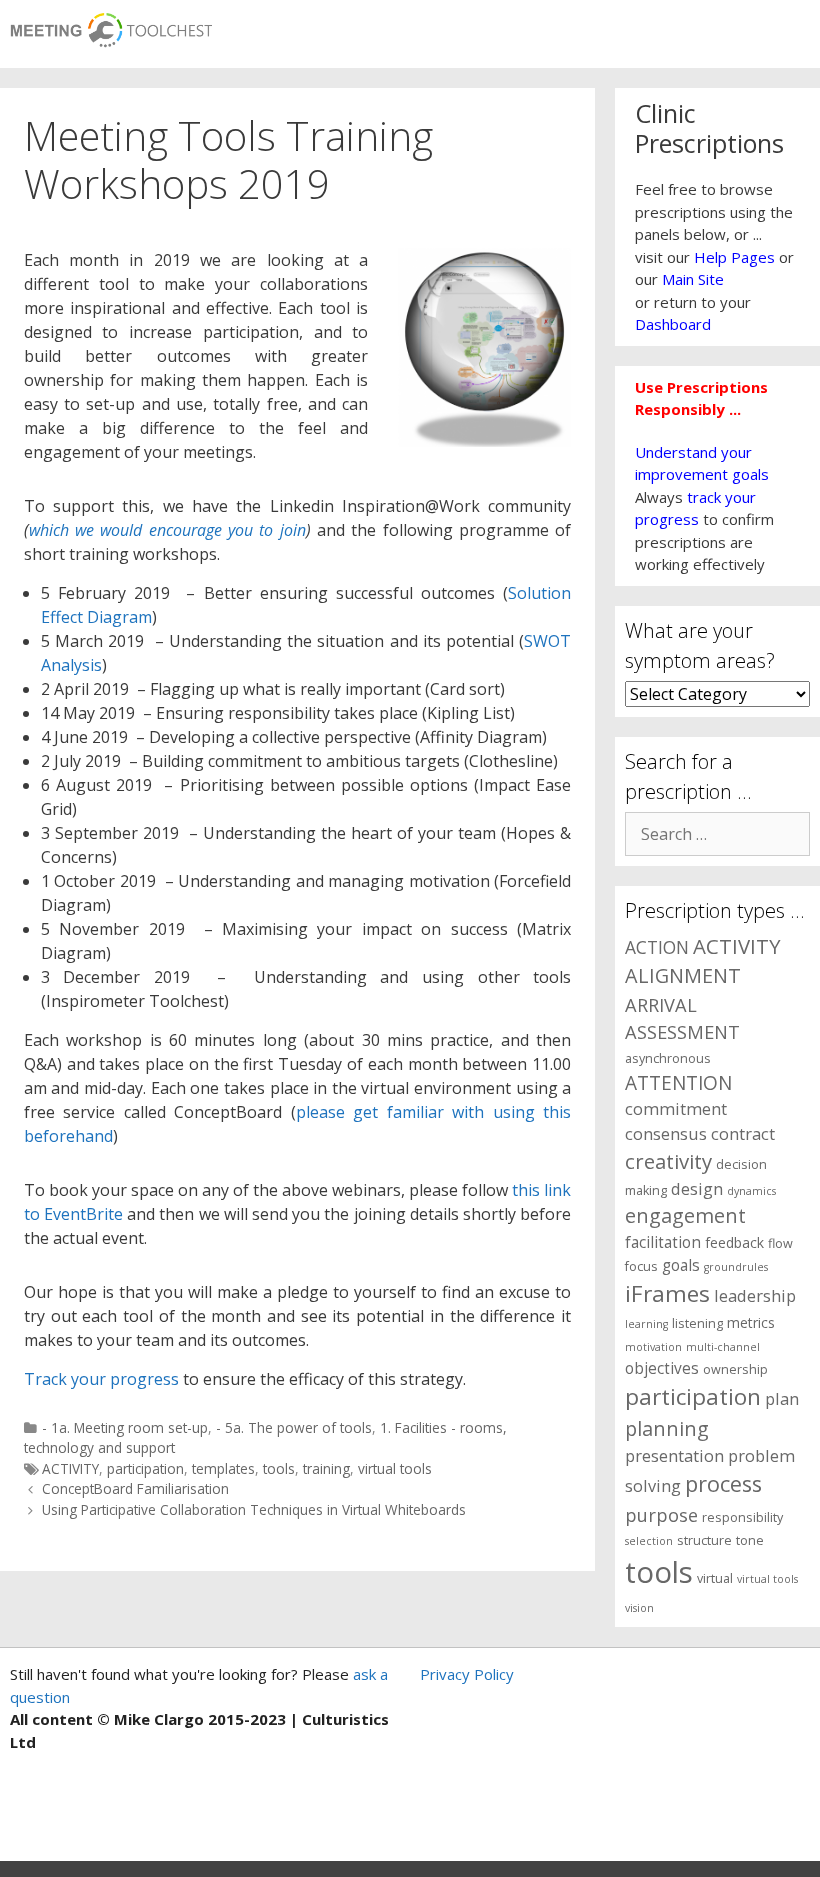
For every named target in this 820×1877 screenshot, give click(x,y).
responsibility (742, 1517)
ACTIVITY (70, 1468)
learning (646, 1324)
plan (782, 1398)
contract (743, 1133)
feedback (734, 1242)
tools (279, 1468)
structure (704, 1540)
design (697, 1188)
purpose (661, 1514)
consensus (666, 1133)
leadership (755, 1295)
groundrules (736, 1267)
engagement (685, 1215)
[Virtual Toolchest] (111, 24)
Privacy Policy (467, 1674)
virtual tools (395, 1468)
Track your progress (101, 1379)
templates (223, 1468)
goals (681, 1265)
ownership (735, 1369)
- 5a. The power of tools (294, 1427)
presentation (674, 1455)
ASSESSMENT (682, 1031)
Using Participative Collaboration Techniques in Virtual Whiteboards (254, 1509)
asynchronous (668, 1058)
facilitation (663, 1242)
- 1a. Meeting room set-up (125, 1427)
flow (780, 1243)
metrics (751, 1322)
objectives (662, 1368)
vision (639, 1608)
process (723, 1483)
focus (641, 1266)
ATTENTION (678, 1083)
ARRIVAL (661, 1004)
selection (649, 1541)
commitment (676, 1108)
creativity (668, 1161)
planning (667, 1428)
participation (145, 1468)
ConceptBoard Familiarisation (135, 1488)
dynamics (751, 1191)
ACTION (657, 947)
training (326, 1468)
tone (750, 1540)
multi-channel (723, 1347)
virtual (715, 1578)
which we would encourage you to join (167, 530)
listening (697, 1323)
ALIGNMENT (683, 975)
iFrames (667, 1293)
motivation (653, 1347)
